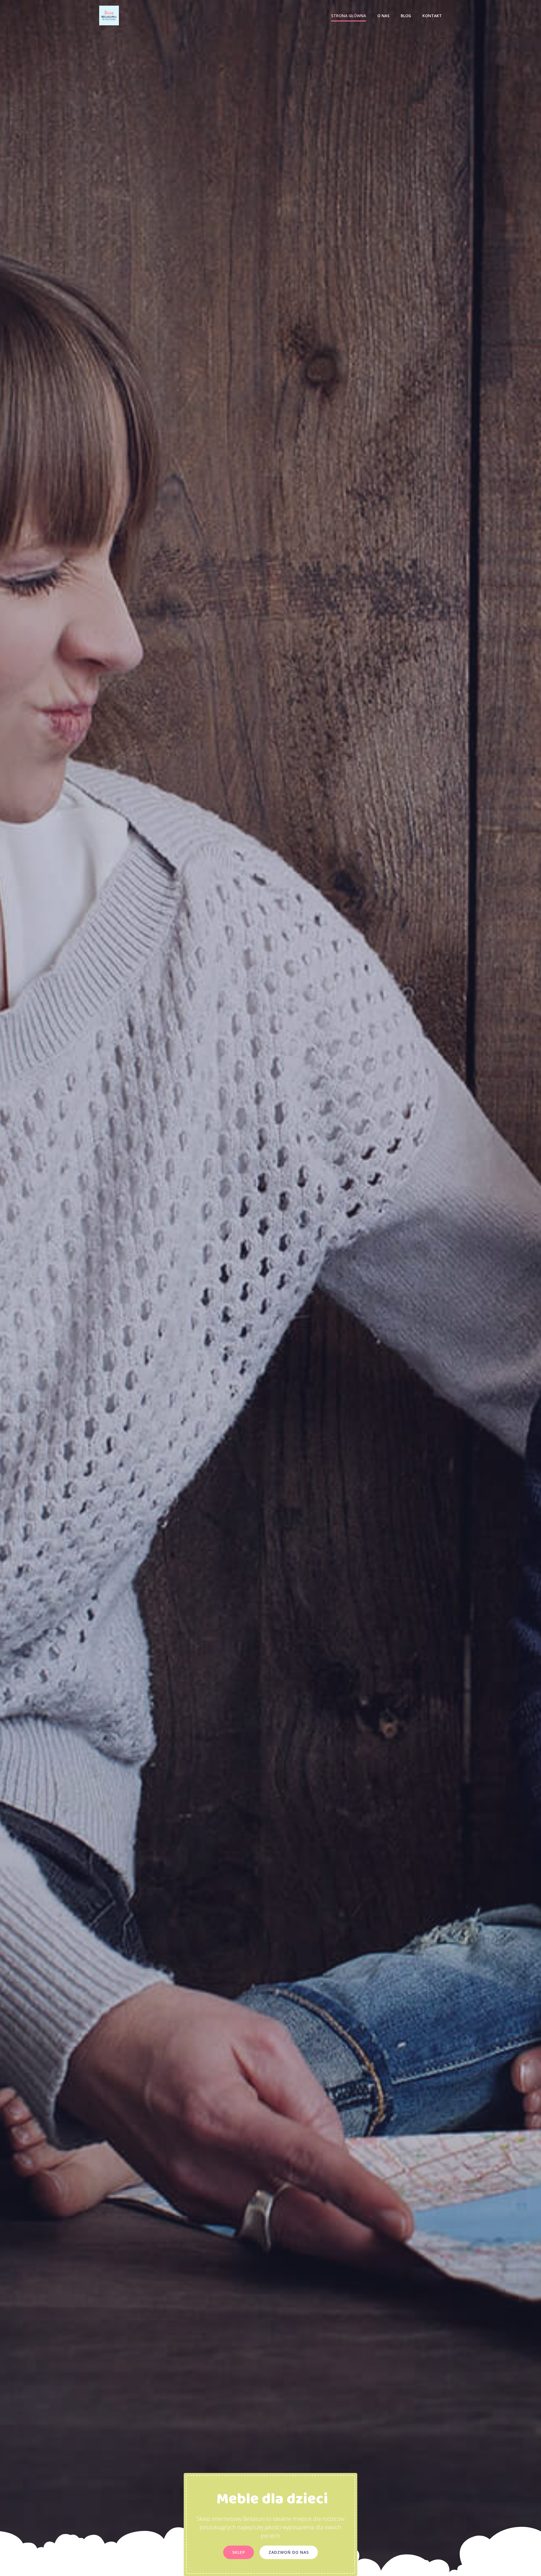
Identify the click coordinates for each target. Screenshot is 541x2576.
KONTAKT (432, 16)
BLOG (406, 16)
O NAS (383, 16)
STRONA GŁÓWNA (349, 16)
